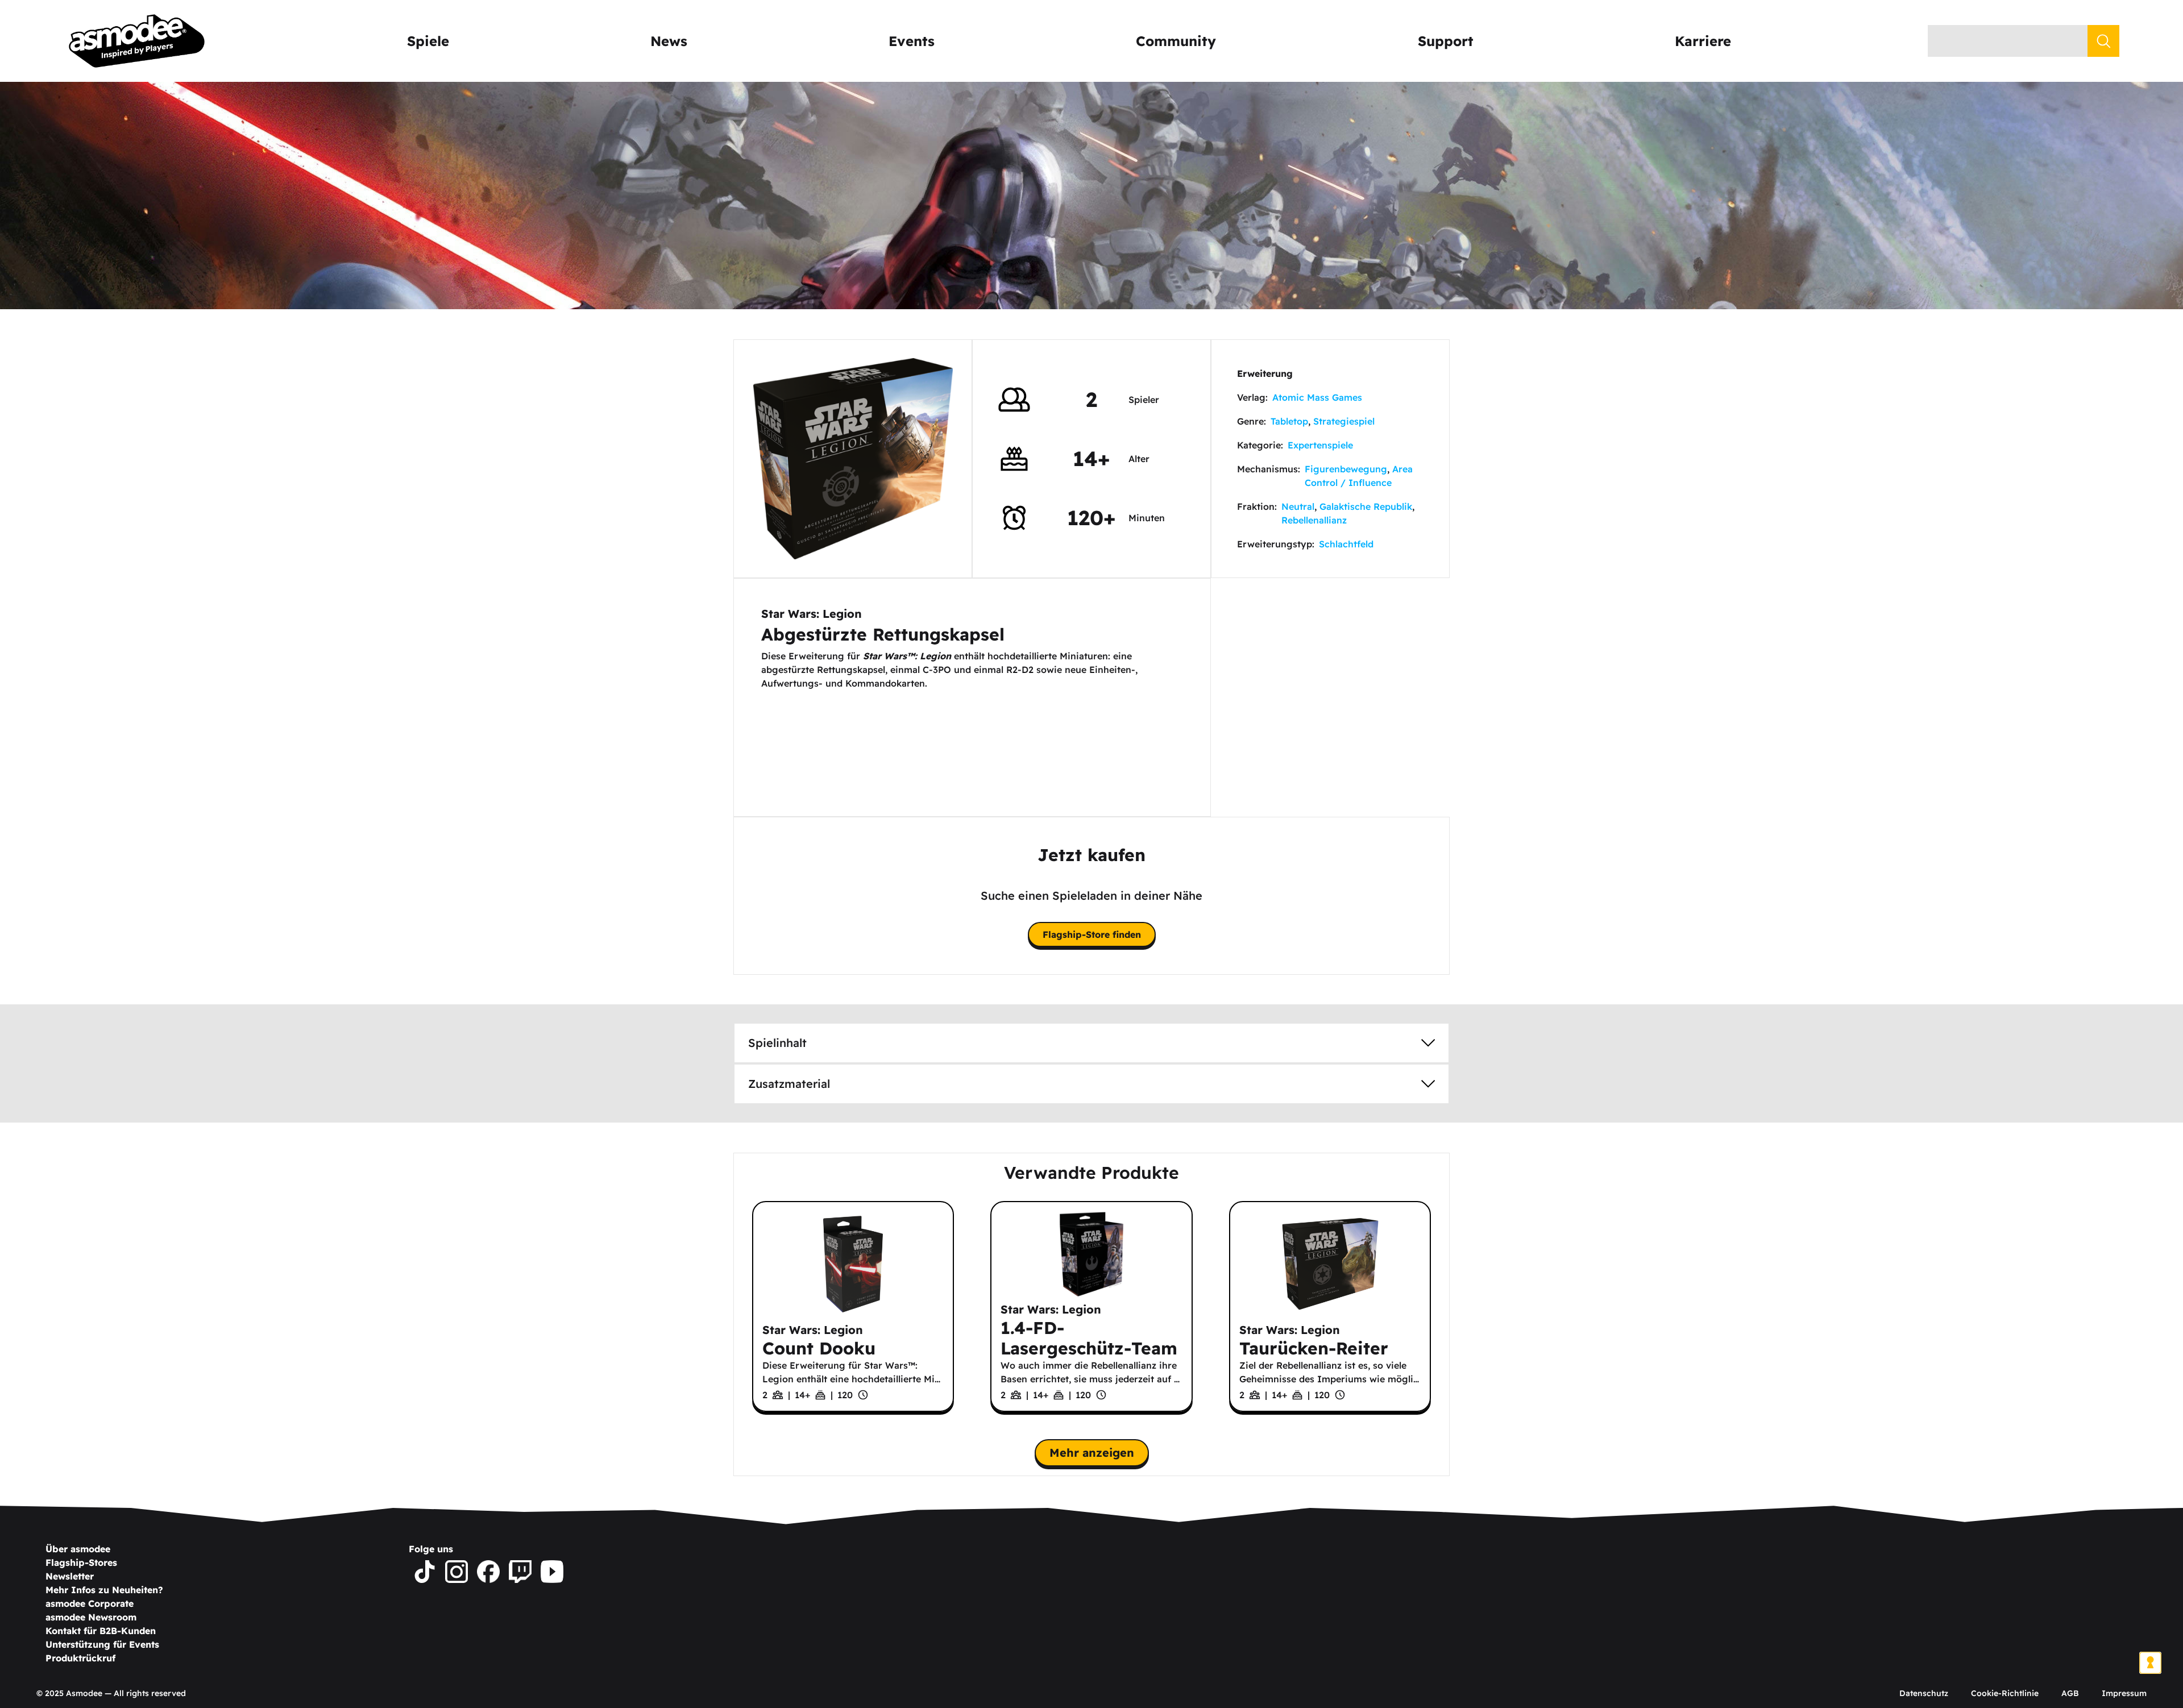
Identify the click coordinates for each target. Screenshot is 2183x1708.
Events (912, 41)
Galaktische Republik (1366, 506)
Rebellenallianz (1314, 520)
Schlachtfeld (1346, 544)
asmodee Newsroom (91, 1617)
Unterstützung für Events (102, 1644)
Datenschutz (1924, 1693)
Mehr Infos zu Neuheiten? (104, 1590)
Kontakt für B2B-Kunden (101, 1631)
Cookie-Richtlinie (2005, 1693)
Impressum (2124, 1693)
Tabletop (1289, 421)
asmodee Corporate (90, 1603)
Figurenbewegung (1346, 469)
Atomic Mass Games (1317, 397)
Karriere (1703, 41)
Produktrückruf (80, 1658)
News (669, 41)
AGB (2070, 1693)
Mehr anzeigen (1092, 1453)
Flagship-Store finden (1092, 934)
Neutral (1298, 506)
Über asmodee (78, 1549)
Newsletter (70, 1576)
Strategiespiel (1344, 421)
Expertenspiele (1320, 445)
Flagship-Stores (81, 1562)
